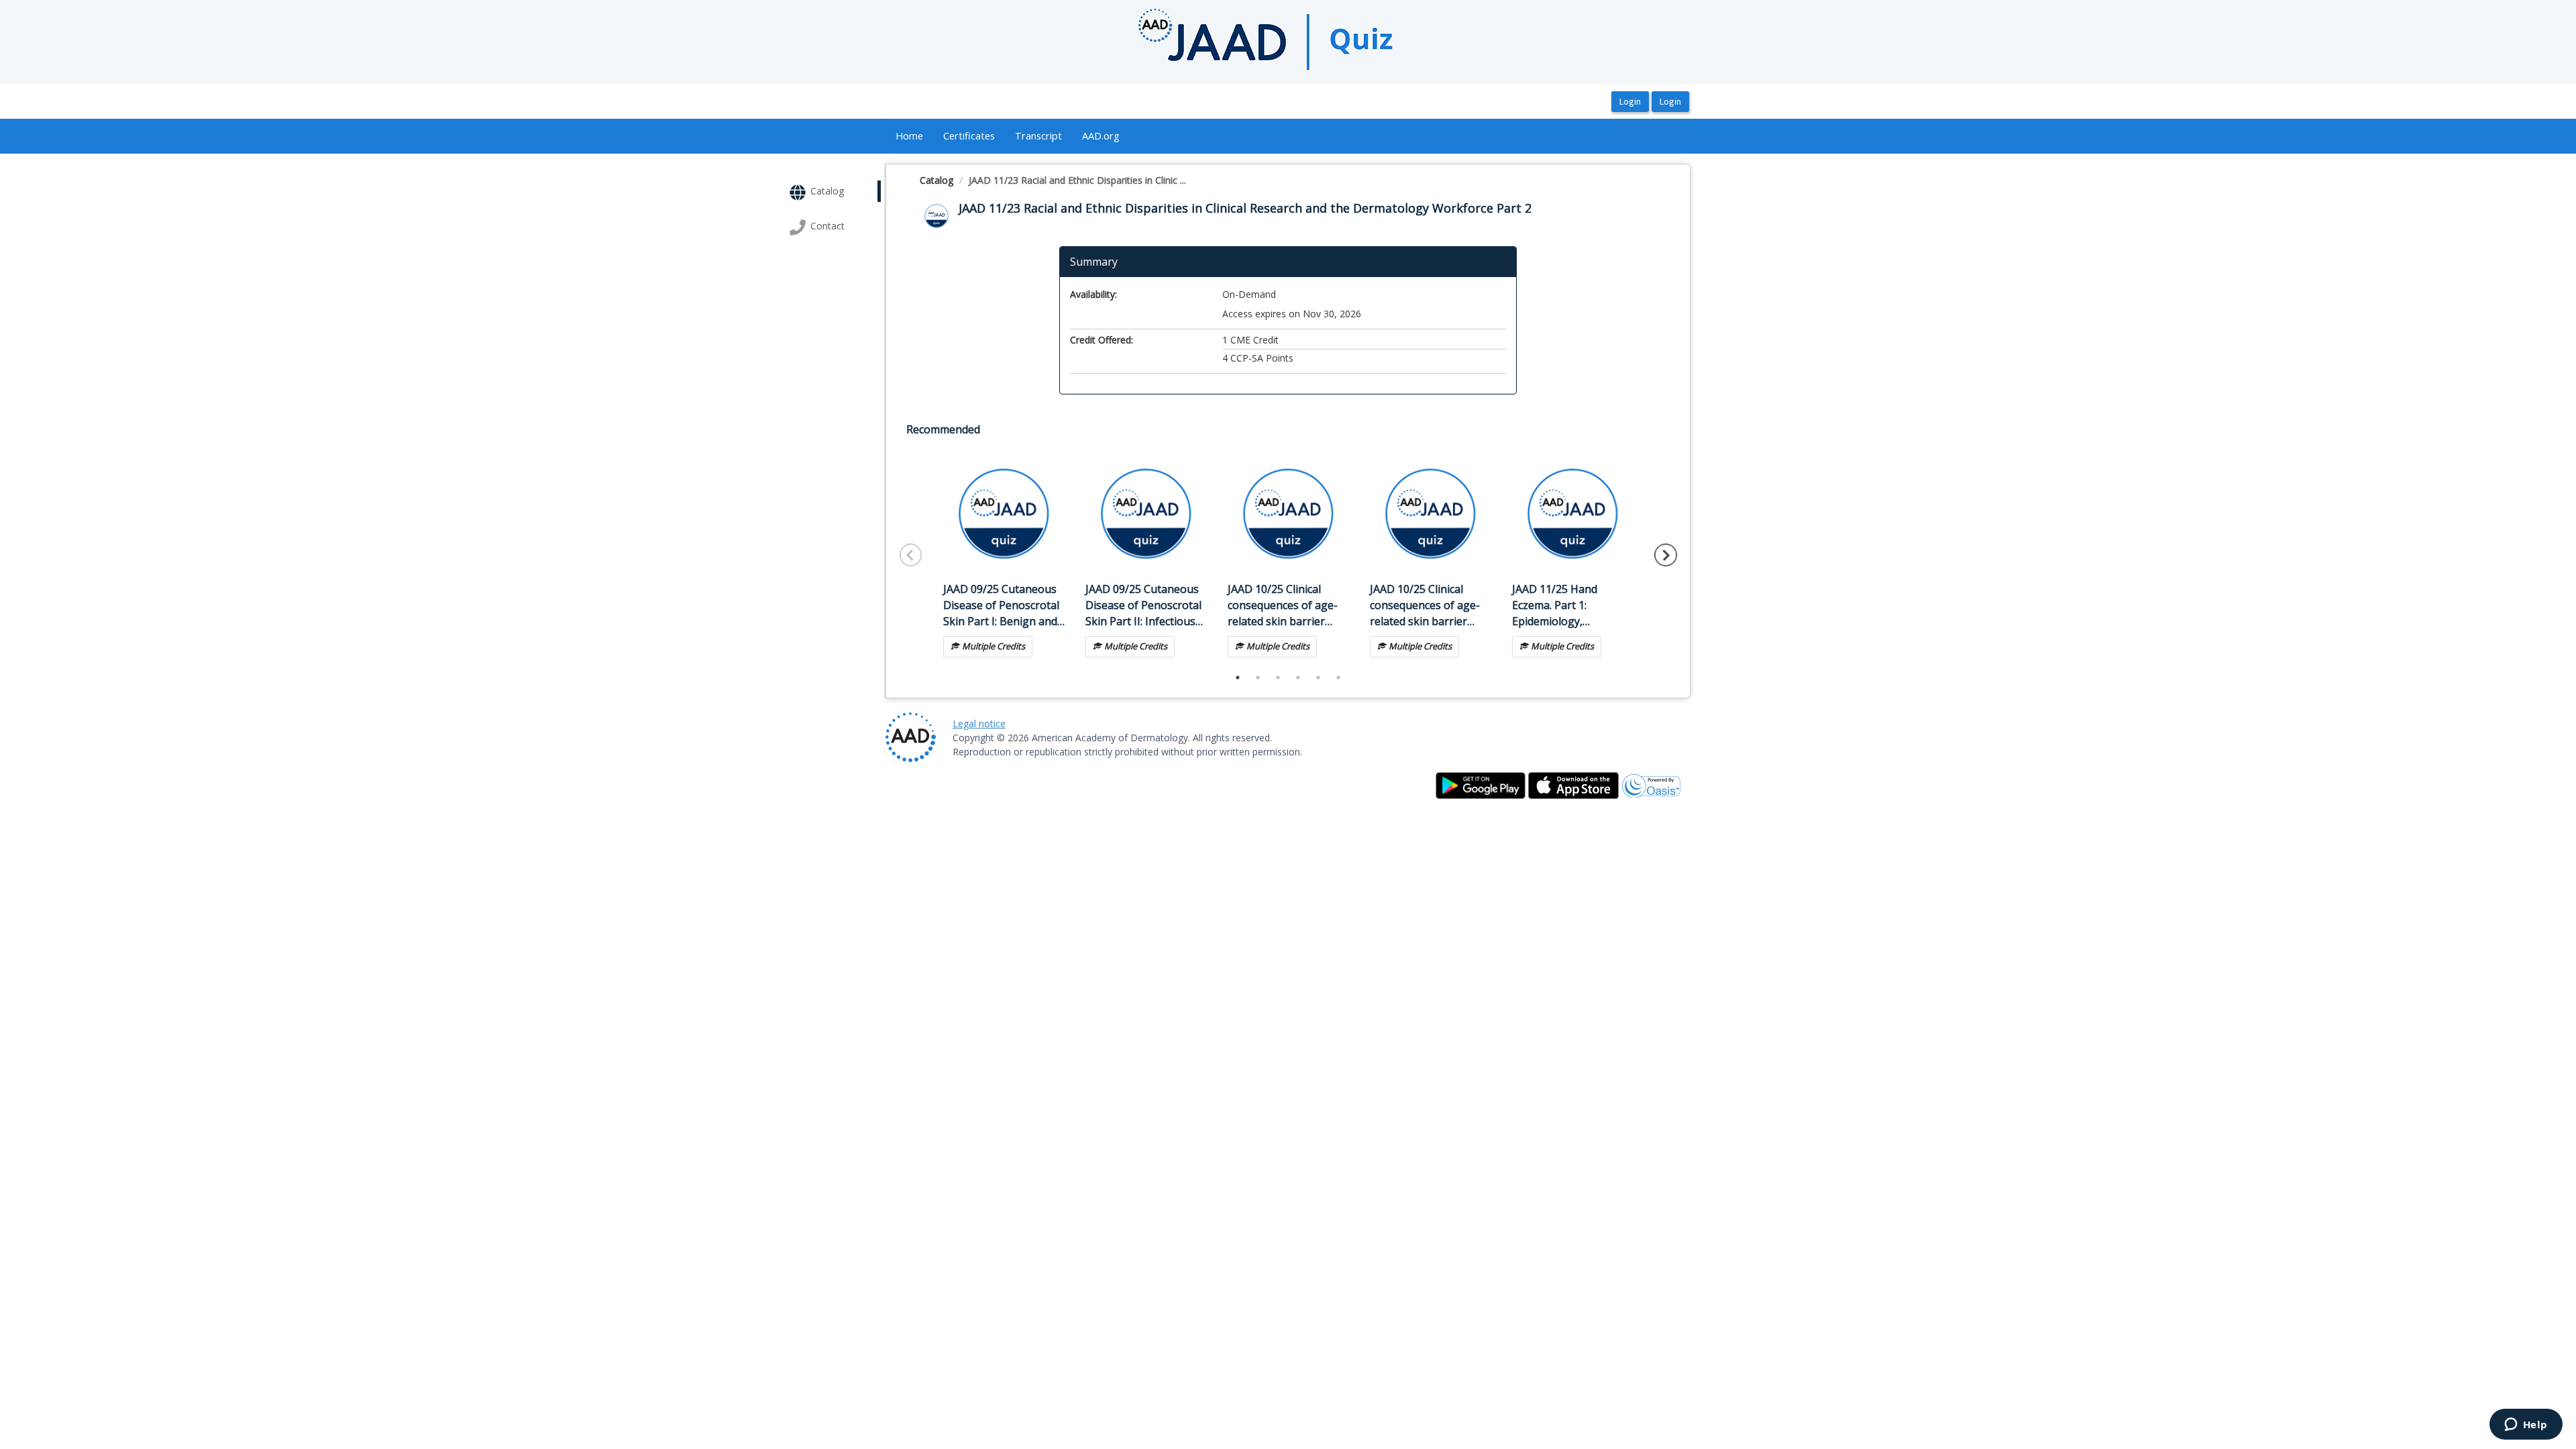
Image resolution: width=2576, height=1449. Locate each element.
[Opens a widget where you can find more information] (2526, 1426)
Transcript (1038, 136)
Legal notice (979, 723)
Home (909, 136)
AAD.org (1101, 136)
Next (1666, 555)
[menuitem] (909, 136)
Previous (911, 555)
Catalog (936, 180)
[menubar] (1008, 136)
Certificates (969, 136)
